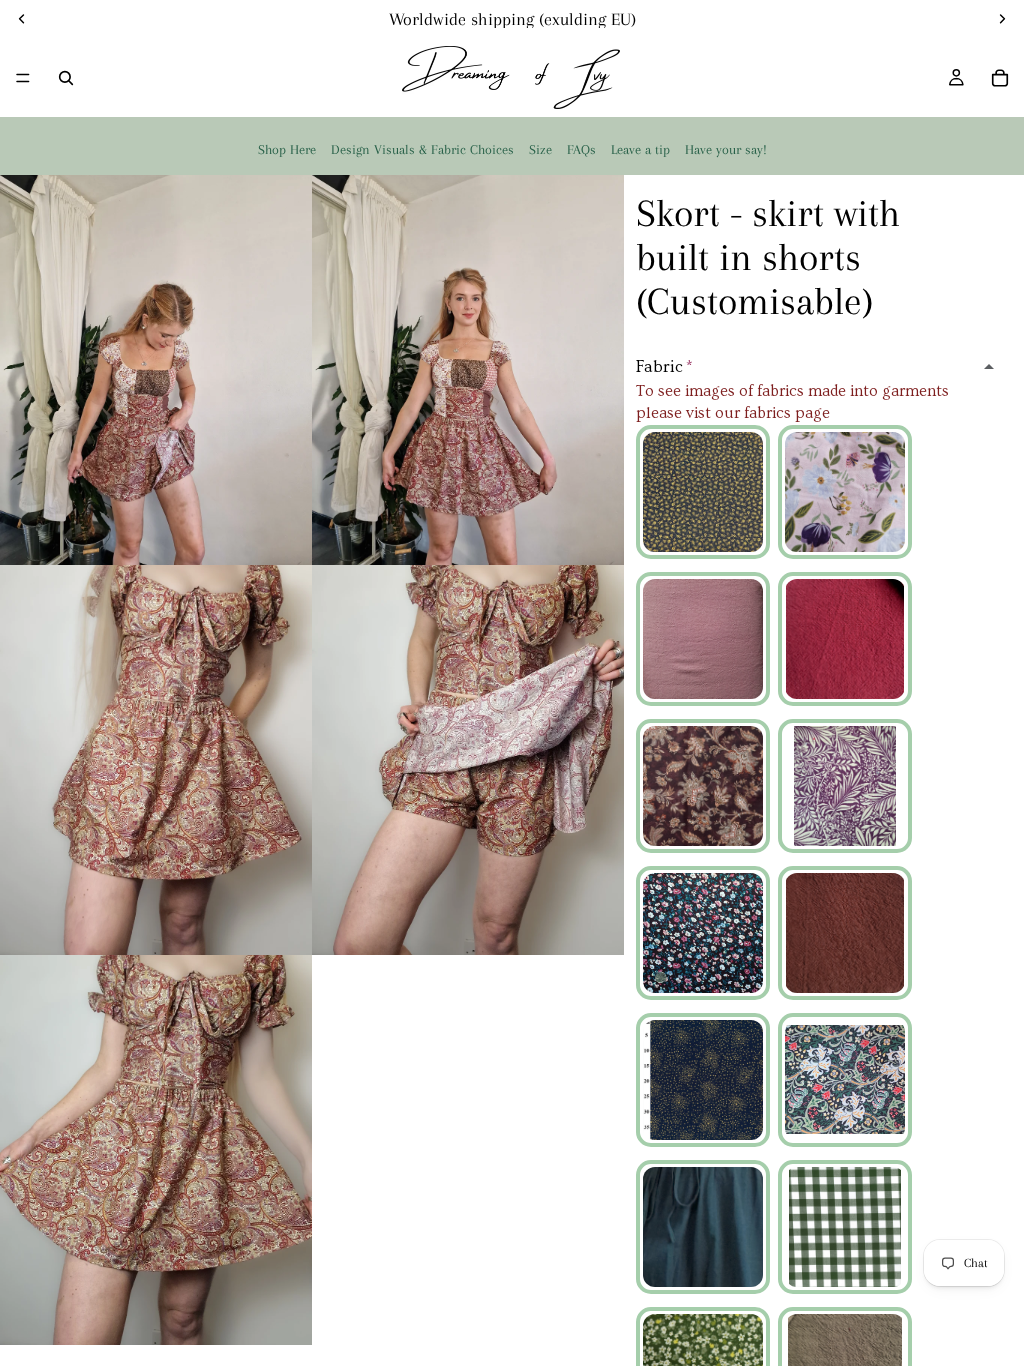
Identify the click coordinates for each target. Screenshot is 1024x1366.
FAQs (581, 149)
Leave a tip (640, 149)
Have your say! (726, 149)
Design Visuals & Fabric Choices (422, 149)
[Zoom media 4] (468, 760)
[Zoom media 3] (156, 760)
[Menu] (23, 78)
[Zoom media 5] (156, 1150)
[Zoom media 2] (468, 370)
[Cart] (1000, 78)
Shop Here (287, 149)
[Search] (66, 78)
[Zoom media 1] (156, 370)
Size (540, 149)
